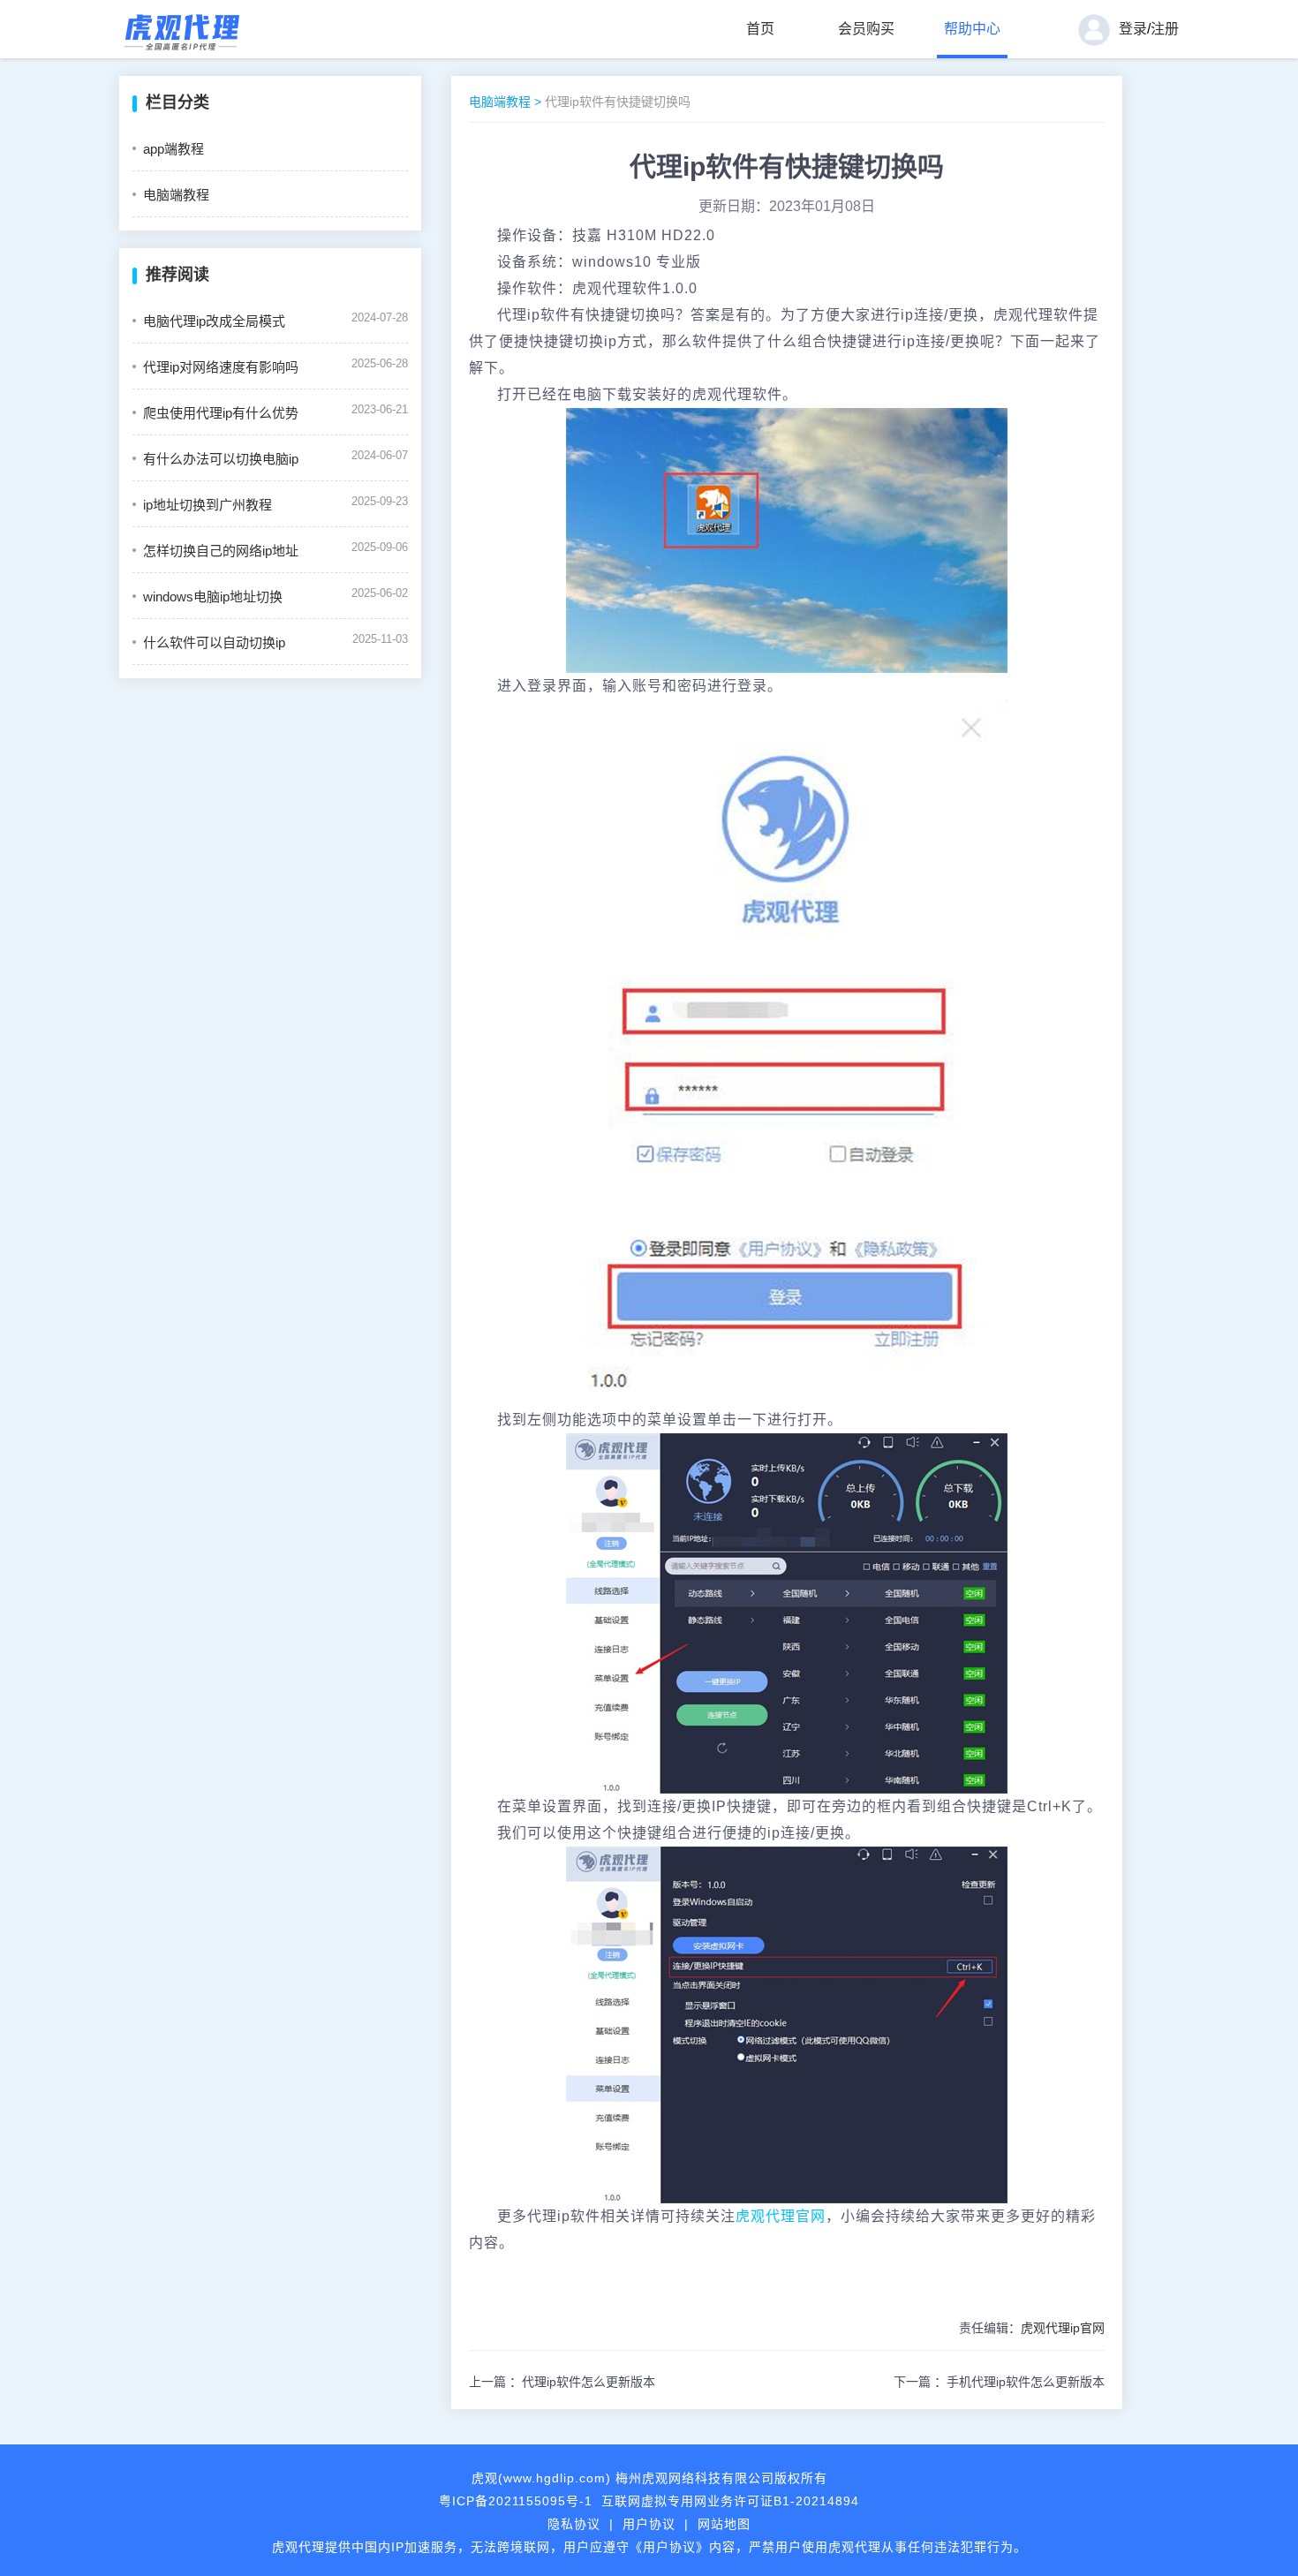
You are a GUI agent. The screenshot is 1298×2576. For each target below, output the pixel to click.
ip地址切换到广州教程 (208, 505)
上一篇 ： (562, 2382)
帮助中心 (972, 29)
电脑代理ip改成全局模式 (214, 321)
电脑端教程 (176, 195)
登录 (1133, 29)
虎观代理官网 (781, 2216)
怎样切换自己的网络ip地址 (221, 551)
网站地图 (724, 2524)
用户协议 (649, 2524)
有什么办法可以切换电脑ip (221, 459)
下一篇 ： (999, 2382)
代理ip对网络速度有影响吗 (221, 367)
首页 (760, 29)
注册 (1165, 29)
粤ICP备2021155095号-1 (516, 2501)
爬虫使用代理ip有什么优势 (221, 413)
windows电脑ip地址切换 (213, 597)
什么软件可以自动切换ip (214, 642)
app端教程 (174, 149)
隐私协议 (574, 2524)
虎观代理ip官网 (1063, 2328)
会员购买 (866, 29)
